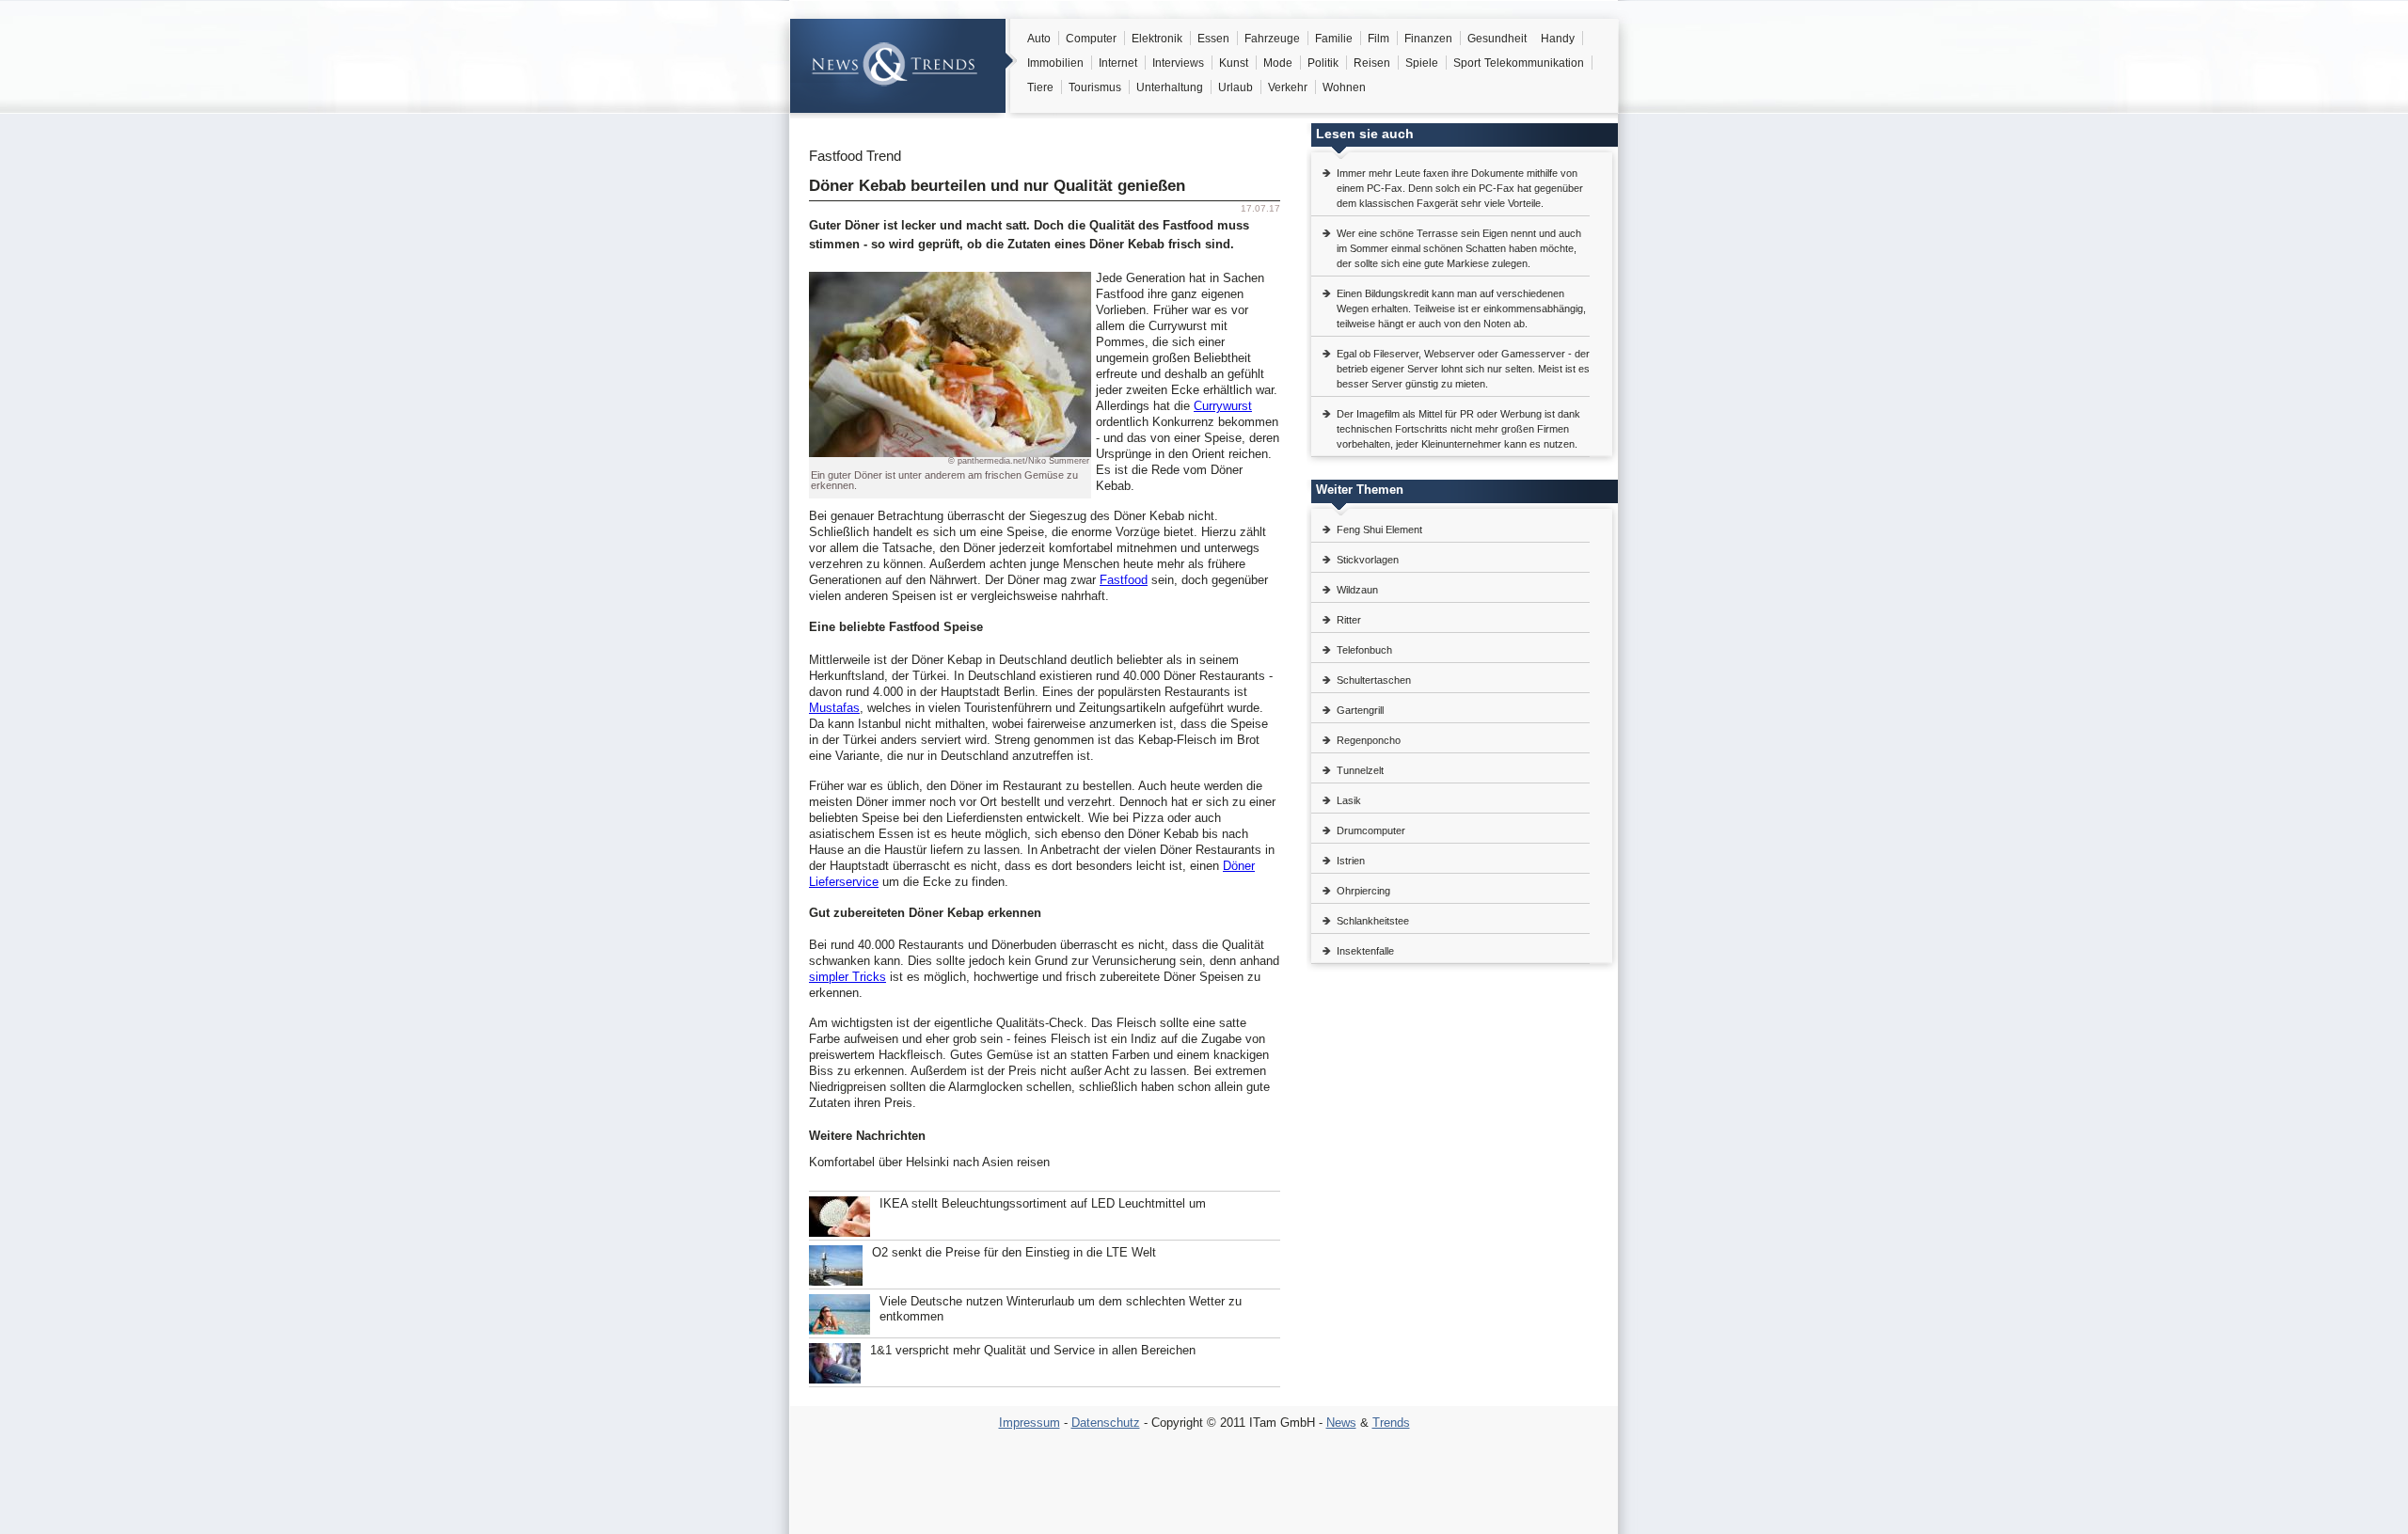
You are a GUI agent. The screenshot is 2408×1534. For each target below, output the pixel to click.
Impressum (1030, 1423)
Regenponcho (1369, 740)
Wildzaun (1357, 590)
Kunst (1234, 63)
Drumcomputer (1371, 830)
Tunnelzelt (1360, 770)
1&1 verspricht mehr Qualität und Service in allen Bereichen (1033, 1350)
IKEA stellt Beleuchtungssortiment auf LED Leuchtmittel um (1043, 1203)
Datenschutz (1106, 1423)
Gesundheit (1497, 39)
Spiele (1422, 63)
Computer (1091, 39)
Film (1378, 39)
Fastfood (1124, 580)
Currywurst (1223, 406)
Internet (1118, 63)
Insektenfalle (1365, 951)
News (1341, 1423)
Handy (1558, 39)
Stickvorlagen (1368, 560)
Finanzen (1428, 39)
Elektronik (1157, 39)
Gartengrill (1360, 710)
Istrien (1351, 861)
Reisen (1372, 63)
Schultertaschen (1374, 680)
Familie (1334, 39)
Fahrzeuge (1272, 39)
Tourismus (1095, 87)
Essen (1213, 39)
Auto (1039, 39)
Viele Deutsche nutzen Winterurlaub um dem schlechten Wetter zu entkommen (1061, 1309)
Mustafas (834, 708)
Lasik (1349, 800)
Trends (1391, 1423)
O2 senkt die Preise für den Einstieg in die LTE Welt (1014, 1252)
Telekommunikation (1534, 63)
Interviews (1178, 63)
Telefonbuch (1364, 650)
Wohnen (1344, 87)
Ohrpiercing (1363, 891)
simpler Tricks (848, 977)
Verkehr (1288, 87)
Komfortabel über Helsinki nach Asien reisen (929, 1162)
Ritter (1349, 620)
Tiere (1040, 87)
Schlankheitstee (1373, 921)
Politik (1323, 63)
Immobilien (1055, 63)
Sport (1467, 63)
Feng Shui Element (1379, 530)
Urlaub (1236, 87)
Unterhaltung (1170, 87)
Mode (1278, 63)
